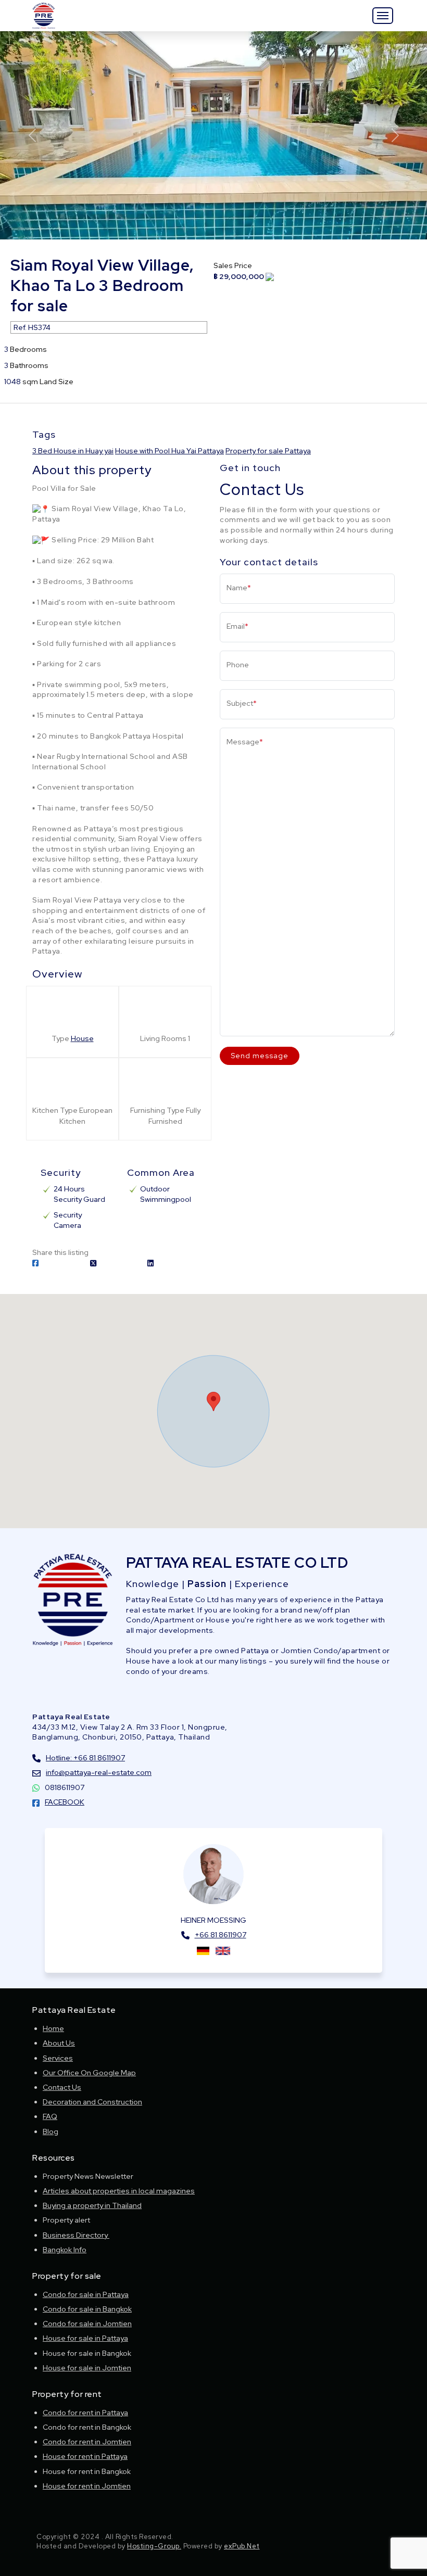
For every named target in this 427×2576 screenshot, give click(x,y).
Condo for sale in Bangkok (87, 2309)
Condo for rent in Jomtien (87, 2442)
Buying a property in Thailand (92, 2205)
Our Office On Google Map (89, 2073)
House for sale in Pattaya (85, 2338)
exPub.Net (242, 2546)
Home (53, 2028)
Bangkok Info (65, 2250)
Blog (51, 2131)
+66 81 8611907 (221, 1935)
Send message (260, 1056)
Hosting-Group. (154, 2546)
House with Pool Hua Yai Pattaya (169, 451)
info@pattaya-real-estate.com (99, 1772)
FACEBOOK (65, 1802)
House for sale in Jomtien (87, 2368)
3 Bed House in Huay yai (73, 451)
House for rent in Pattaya (85, 2456)
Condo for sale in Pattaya (86, 2294)
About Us (59, 2043)
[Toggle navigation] (383, 16)
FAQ (50, 2116)
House (82, 1038)
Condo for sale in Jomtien (87, 2324)
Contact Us (62, 2087)
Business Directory (76, 2235)
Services (58, 2058)
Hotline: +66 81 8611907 (85, 1758)
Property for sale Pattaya (268, 451)
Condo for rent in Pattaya (85, 2413)
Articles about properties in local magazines (119, 2191)
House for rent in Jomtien (87, 2486)
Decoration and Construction (92, 2102)
